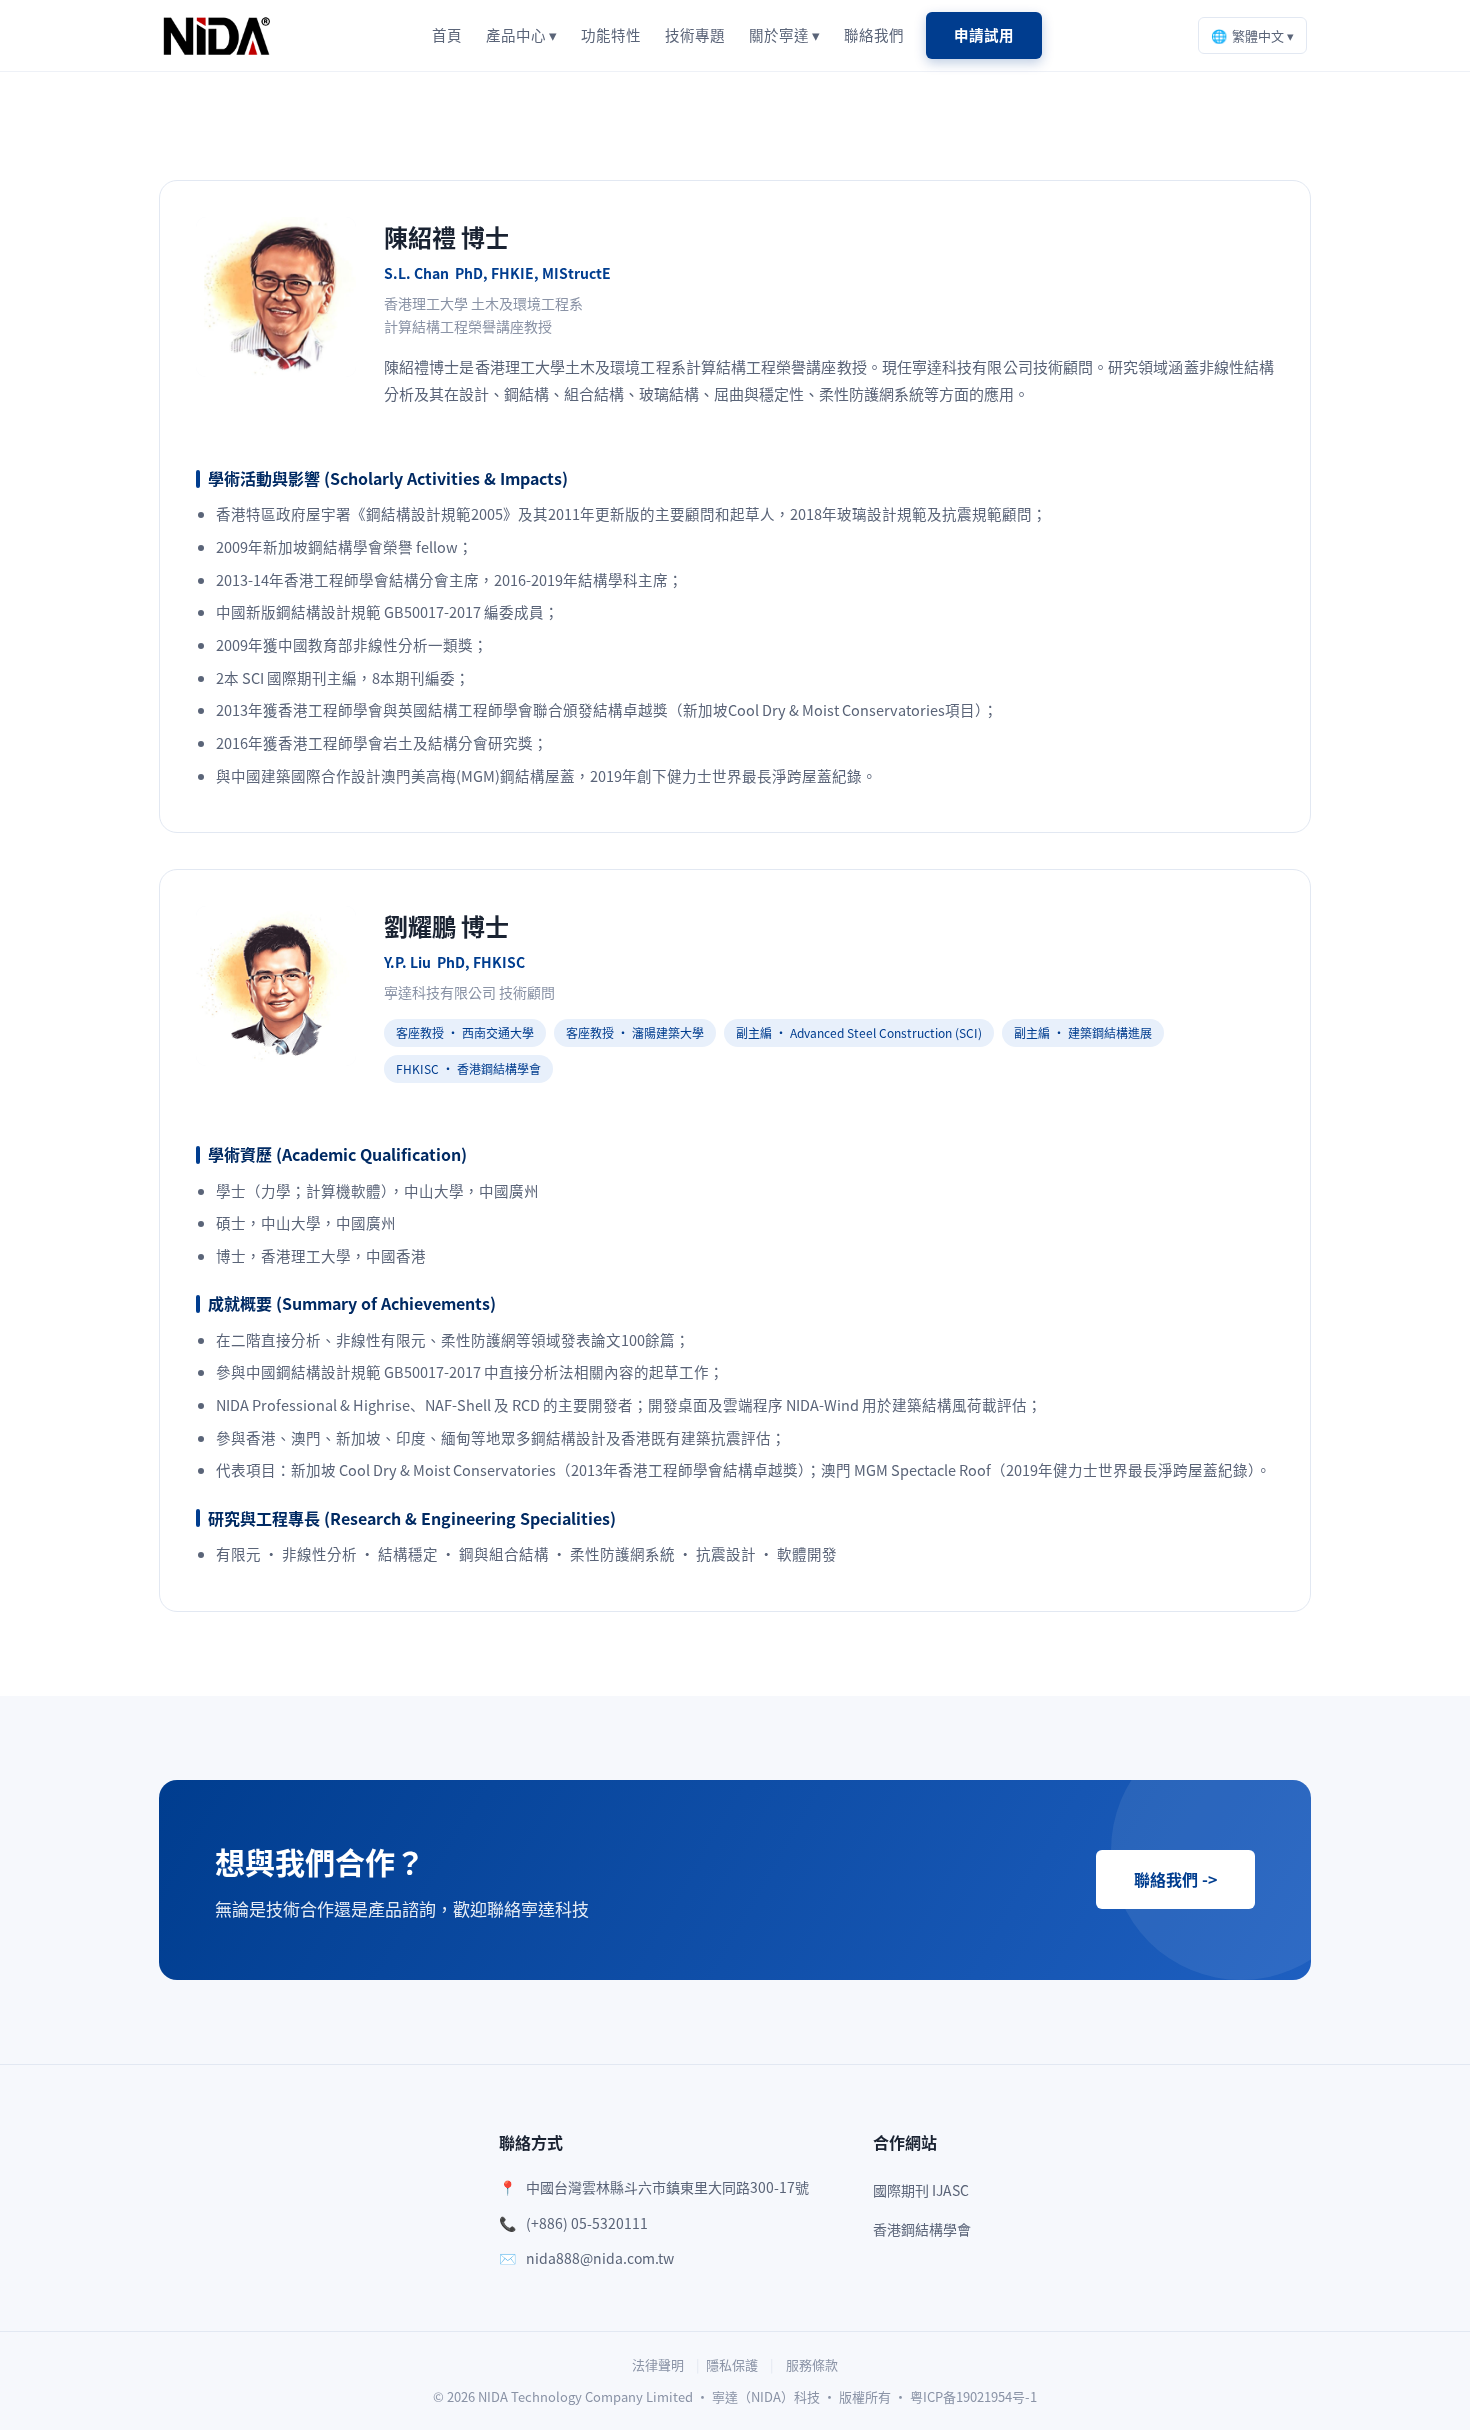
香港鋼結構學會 (922, 2229)
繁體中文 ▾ (1252, 35)
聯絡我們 (874, 34)
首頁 (447, 34)
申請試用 (984, 34)
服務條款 (812, 2364)
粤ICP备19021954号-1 (973, 2396)
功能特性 (611, 34)
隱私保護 (732, 2364)
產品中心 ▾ (521, 34)
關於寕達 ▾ (784, 34)
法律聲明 (658, 2364)
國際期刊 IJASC (921, 2190)
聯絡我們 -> (1175, 1879)
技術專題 (695, 34)
